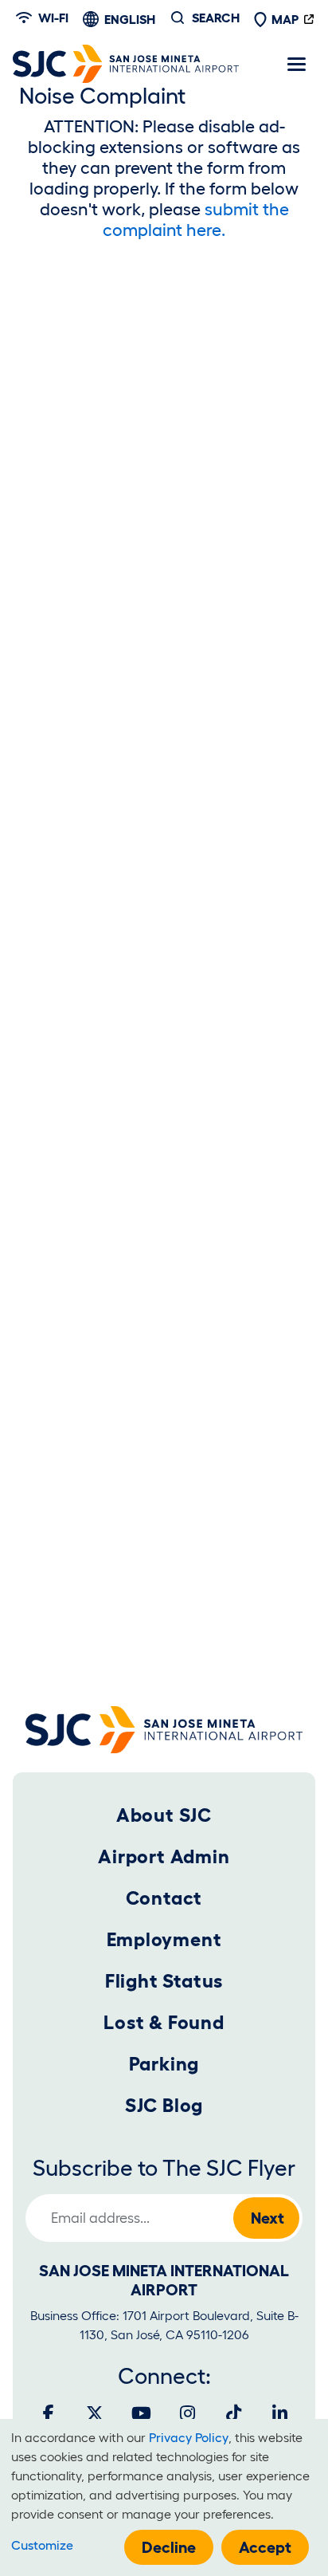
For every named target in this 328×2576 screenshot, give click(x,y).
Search (216, 18)
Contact (164, 1898)
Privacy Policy (189, 2437)
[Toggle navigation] (296, 64)
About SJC (164, 1815)
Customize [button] (42, 2545)
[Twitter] (95, 2413)
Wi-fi (53, 18)
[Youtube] (141, 2413)
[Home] (126, 64)
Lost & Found (164, 2022)
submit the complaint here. (196, 219)
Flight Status (164, 1981)
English (130, 19)
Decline (169, 2547)
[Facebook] (49, 2413)
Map (285, 19)
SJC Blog (164, 2105)
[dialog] (164, 2497)
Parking (164, 2064)
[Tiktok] (233, 2413)
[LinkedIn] (279, 2413)
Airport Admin (164, 1856)
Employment (164, 1939)
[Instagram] (187, 2413)
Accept (265, 2547)
